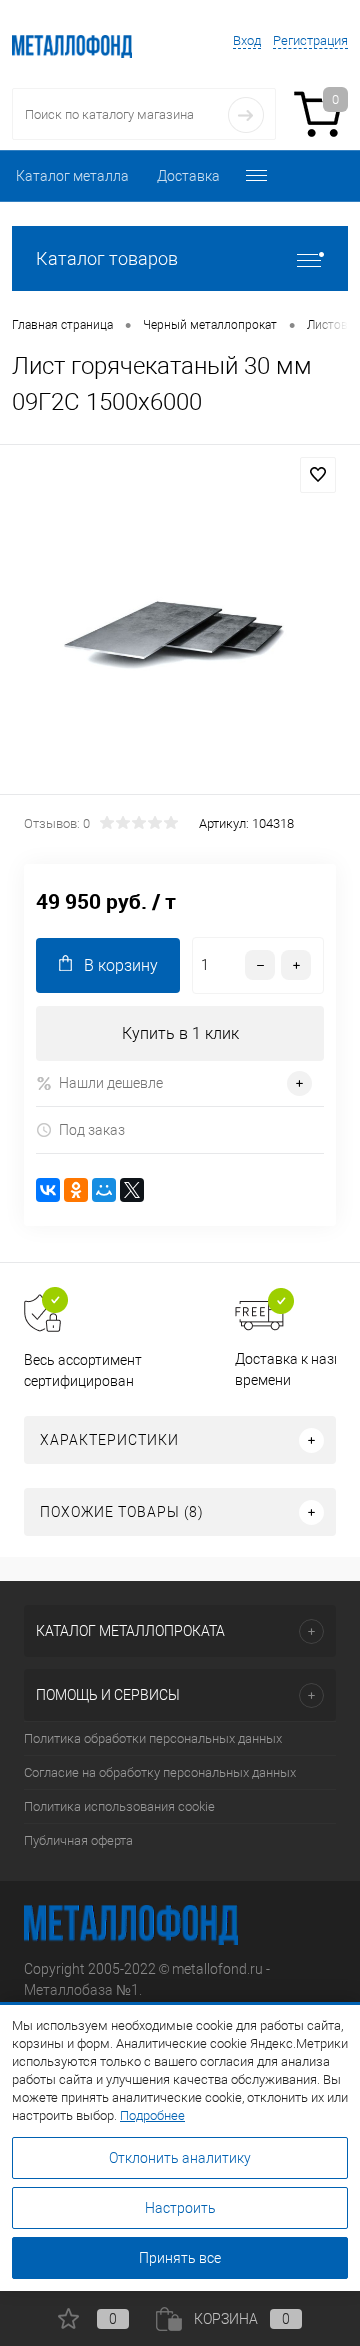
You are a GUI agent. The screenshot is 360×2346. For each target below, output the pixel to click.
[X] (132, 1190)
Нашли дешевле (111, 1083)
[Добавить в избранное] (318, 475)
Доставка (188, 176)
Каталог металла (72, 176)
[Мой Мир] (104, 1190)
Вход (247, 40)
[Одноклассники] (76, 1190)
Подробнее (152, 2115)
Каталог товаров (107, 258)
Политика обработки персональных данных (153, 1738)
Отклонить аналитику (180, 2158)
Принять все (180, 2258)
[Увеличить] (180, 622)
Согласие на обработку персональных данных (160, 1772)
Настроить (180, 2208)
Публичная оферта (78, 1840)
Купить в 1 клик (180, 1033)
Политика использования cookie (119, 1806)
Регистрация (310, 40)
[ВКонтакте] (48, 1190)
